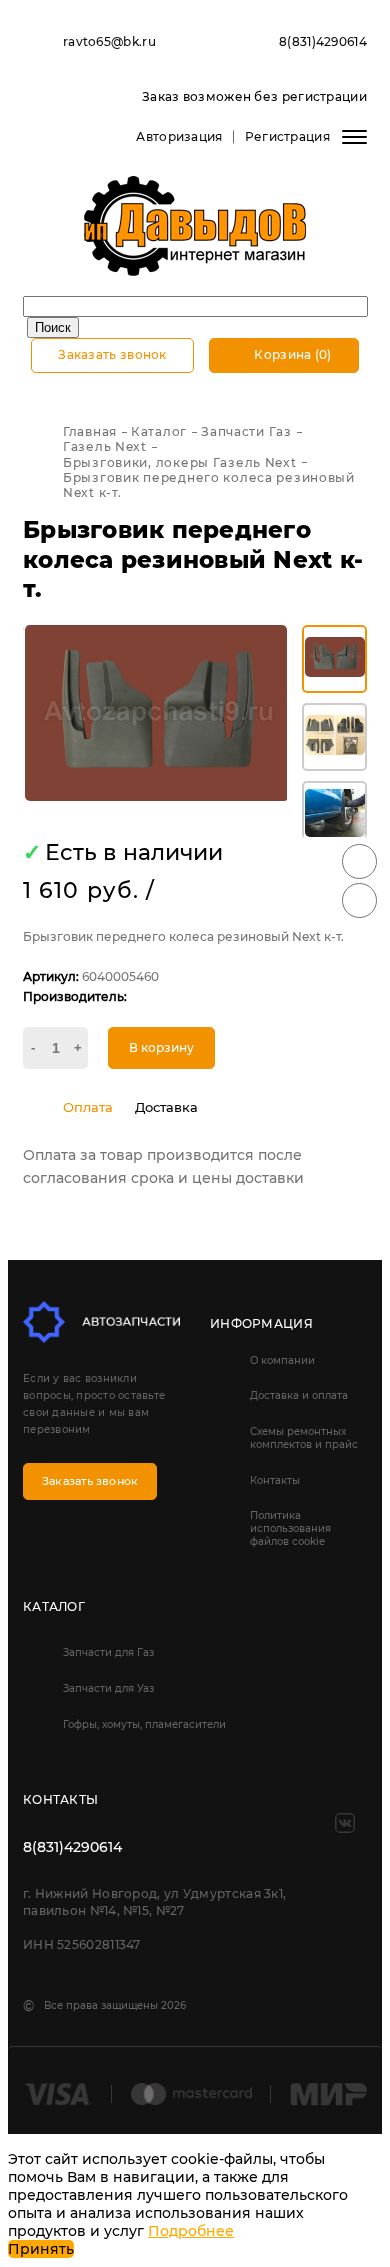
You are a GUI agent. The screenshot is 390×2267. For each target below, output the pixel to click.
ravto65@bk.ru (109, 41)
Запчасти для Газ (108, 1652)
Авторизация (179, 136)
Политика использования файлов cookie (290, 1528)
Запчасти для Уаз (108, 1688)
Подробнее (191, 2231)
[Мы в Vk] (345, 1823)
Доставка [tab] (166, 1107)
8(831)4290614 (323, 41)
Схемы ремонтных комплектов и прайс (304, 1438)
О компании (282, 1360)
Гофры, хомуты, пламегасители (144, 1724)
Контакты (275, 1480)
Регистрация (287, 136)
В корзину (161, 1047)
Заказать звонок (112, 354)
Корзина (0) (291, 354)
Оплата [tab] (88, 1107)
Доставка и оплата (299, 1395)
